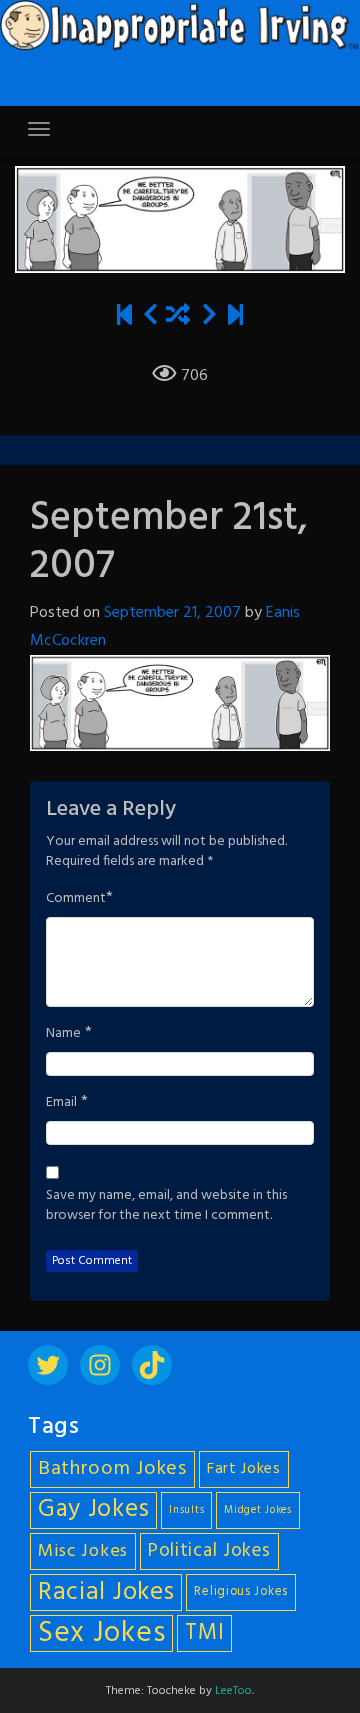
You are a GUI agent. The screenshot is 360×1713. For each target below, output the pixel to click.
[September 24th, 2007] (209, 317)
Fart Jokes (244, 1469)
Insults (186, 1510)
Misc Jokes (83, 1551)
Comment (76, 899)
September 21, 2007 (172, 613)
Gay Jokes (93, 1510)
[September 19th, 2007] (150, 317)
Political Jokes (209, 1551)
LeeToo (233, 1691)
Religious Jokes (241, 1592)
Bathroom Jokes (112, 1469)
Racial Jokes (106, 1592)
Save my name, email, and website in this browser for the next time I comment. (166, 1206)
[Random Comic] (178, 317)
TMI (204, 1633)
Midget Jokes (257, 1510)
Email (61, 1103)
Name (63, 1034)
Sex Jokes (101, 1633)
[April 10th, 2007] (124, 317)
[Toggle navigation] (39, 129)
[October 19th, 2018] (235, 317)
